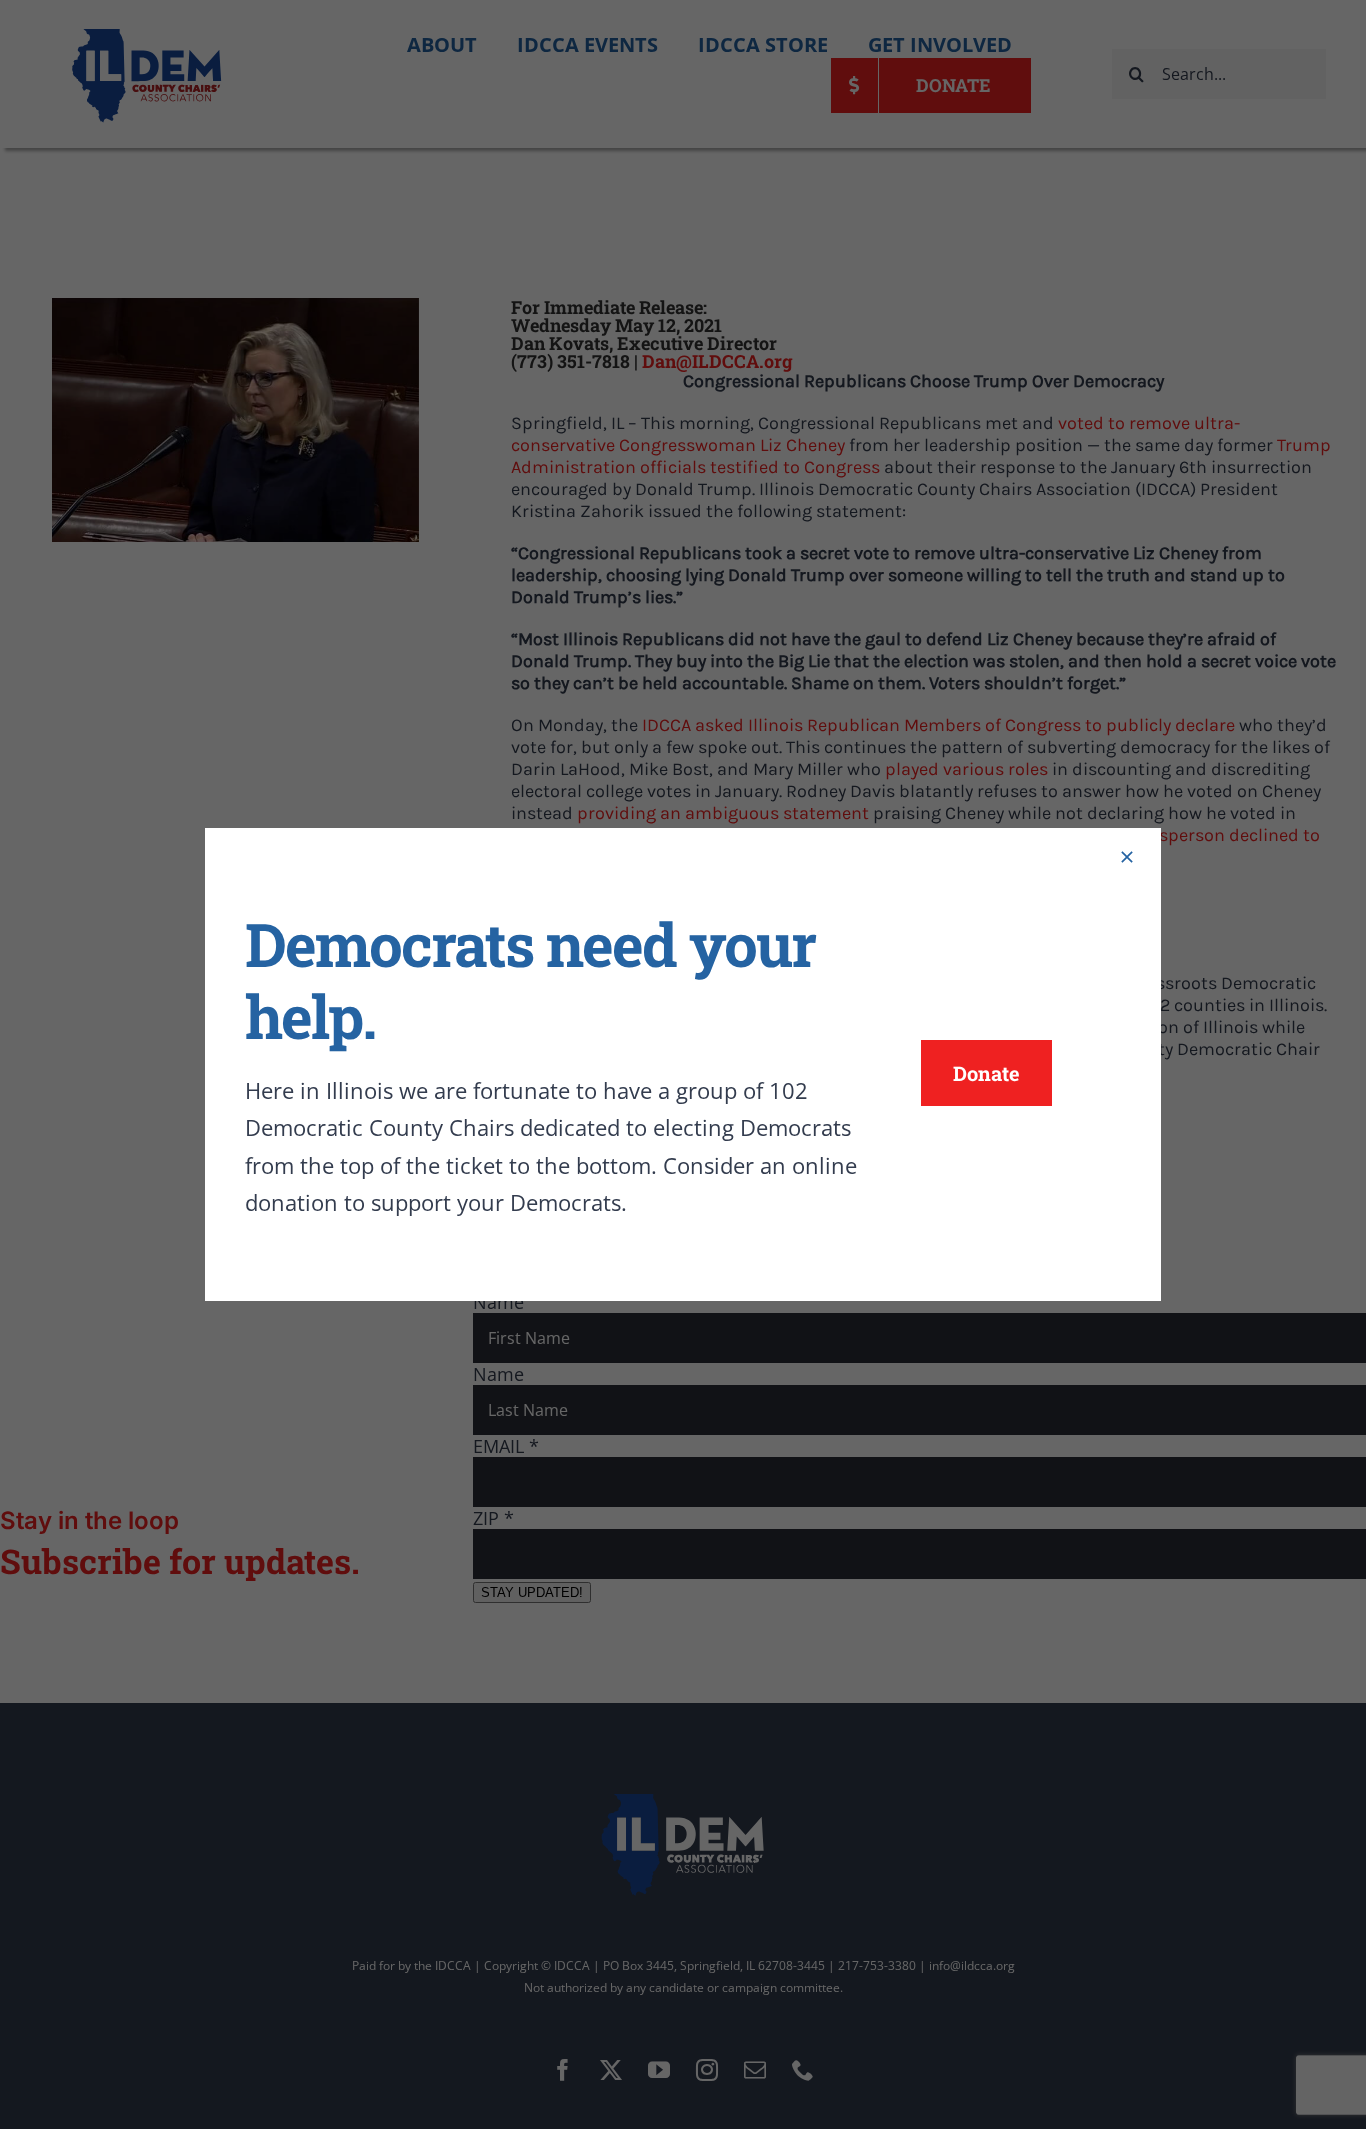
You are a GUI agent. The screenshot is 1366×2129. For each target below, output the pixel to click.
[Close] (1127, 857)
